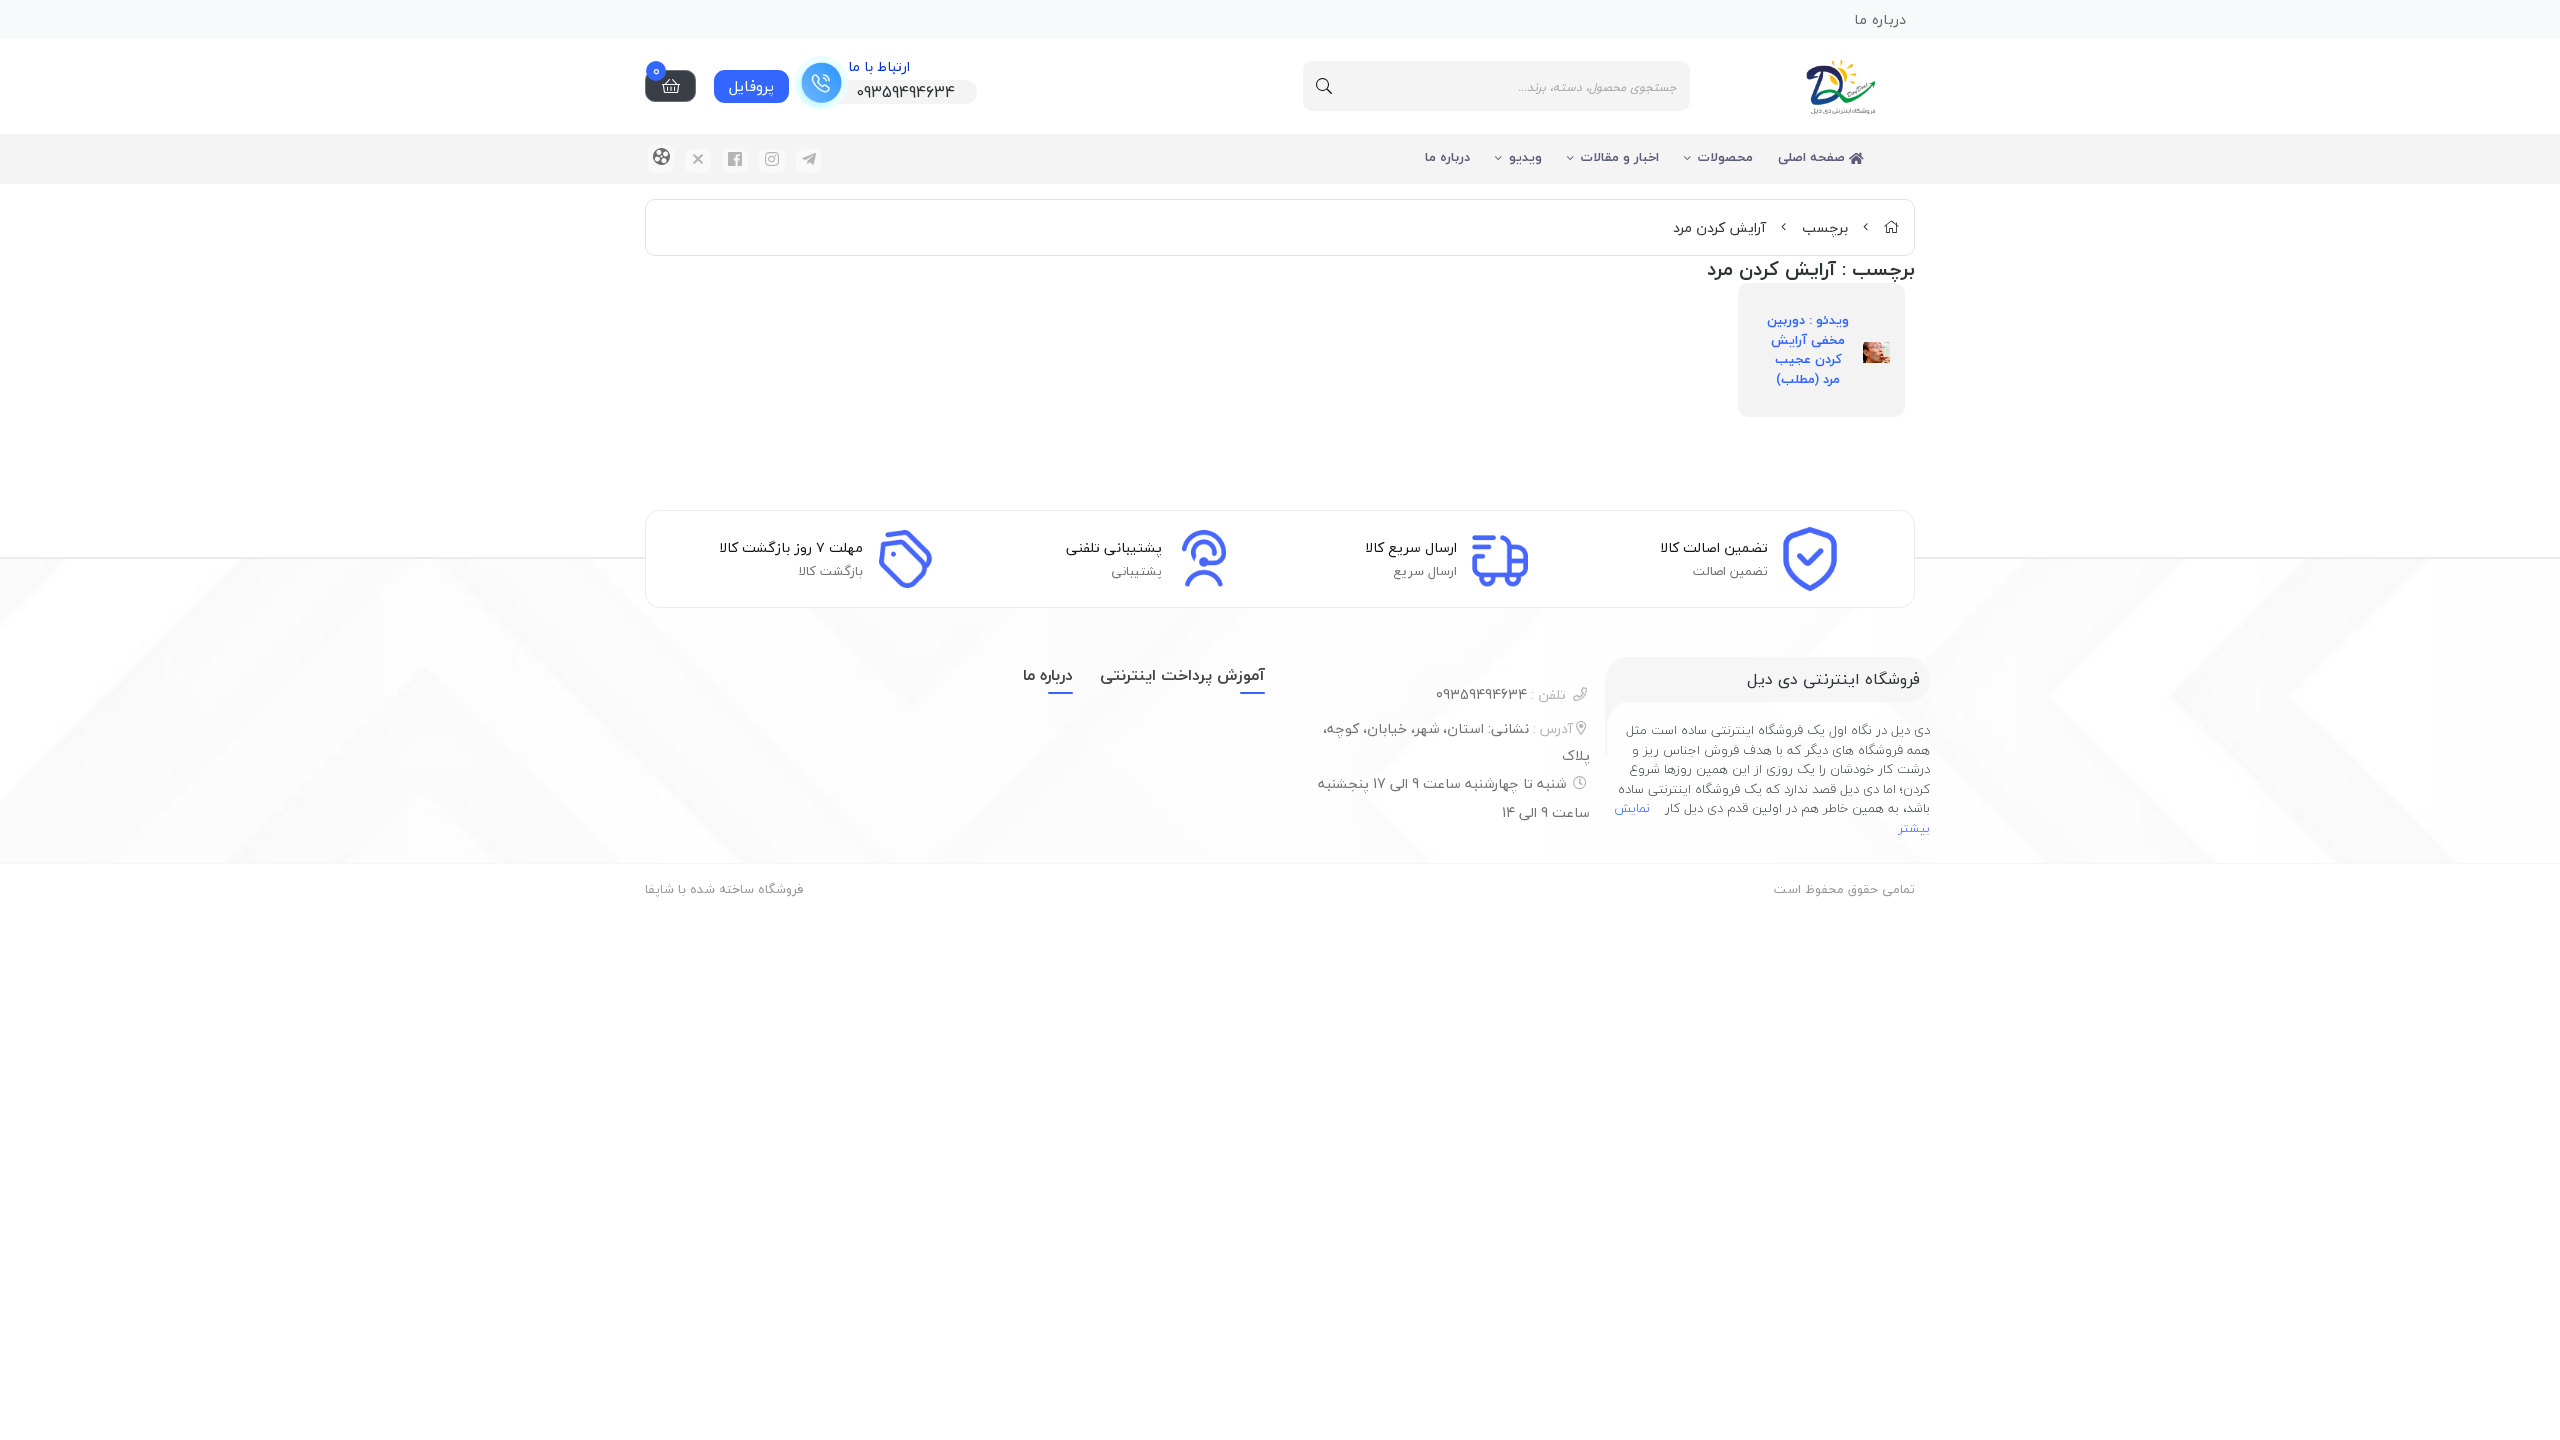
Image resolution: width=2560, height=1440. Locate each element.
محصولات (1725, 157)
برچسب (1825, 227)
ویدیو (1525, 157)
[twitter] (698, 161)
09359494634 (1501, 694)
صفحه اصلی (1813, 157)
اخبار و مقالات (1620, 157)
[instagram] (772, 161)
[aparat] (661, 159)
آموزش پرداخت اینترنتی (1182, 675)
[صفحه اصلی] (1891, 227)
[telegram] (809, 161)
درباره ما (1447, 157)
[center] (1324, 86)
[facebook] (735, 161)
